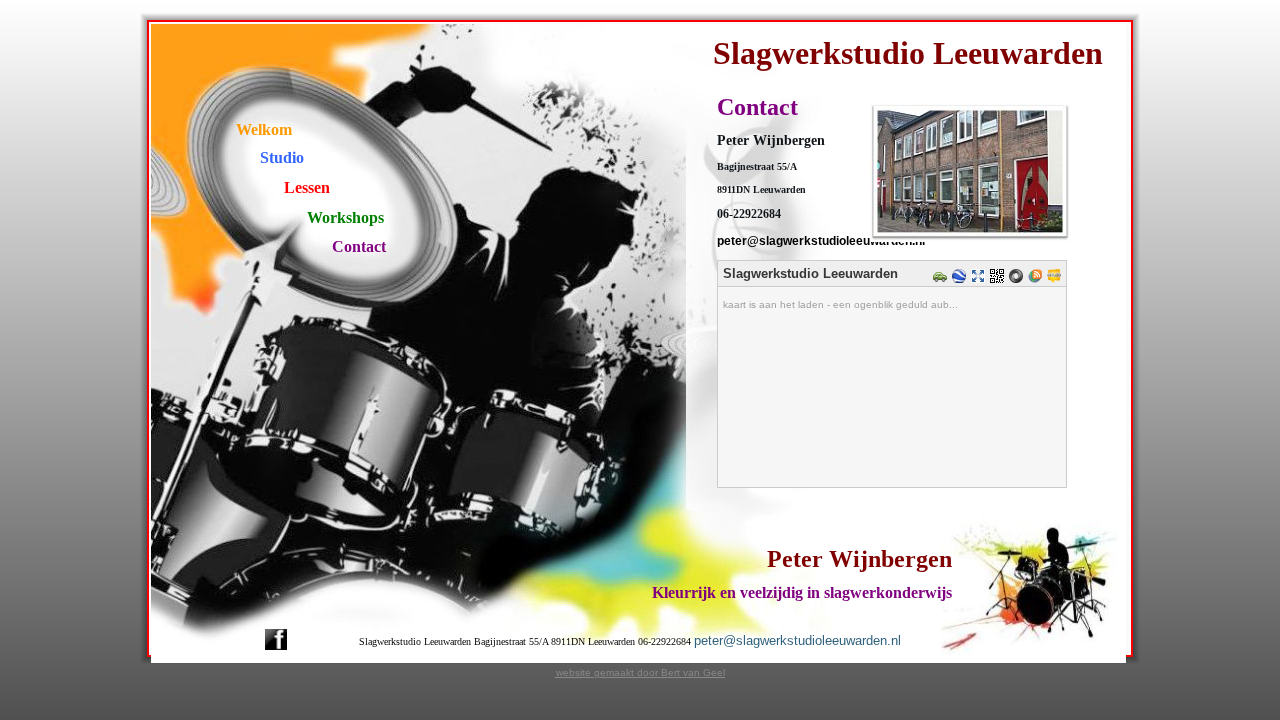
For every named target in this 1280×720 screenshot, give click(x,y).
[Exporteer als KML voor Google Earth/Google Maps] (961, 278)
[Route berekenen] (942, 278)
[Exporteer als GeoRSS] (1037, 278)
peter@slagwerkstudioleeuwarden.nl (797, 640)
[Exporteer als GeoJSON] (1018, 278)
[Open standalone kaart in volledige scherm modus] (980, 278)
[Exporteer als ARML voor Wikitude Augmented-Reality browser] (1056, 278)
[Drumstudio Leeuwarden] (970, 244)
